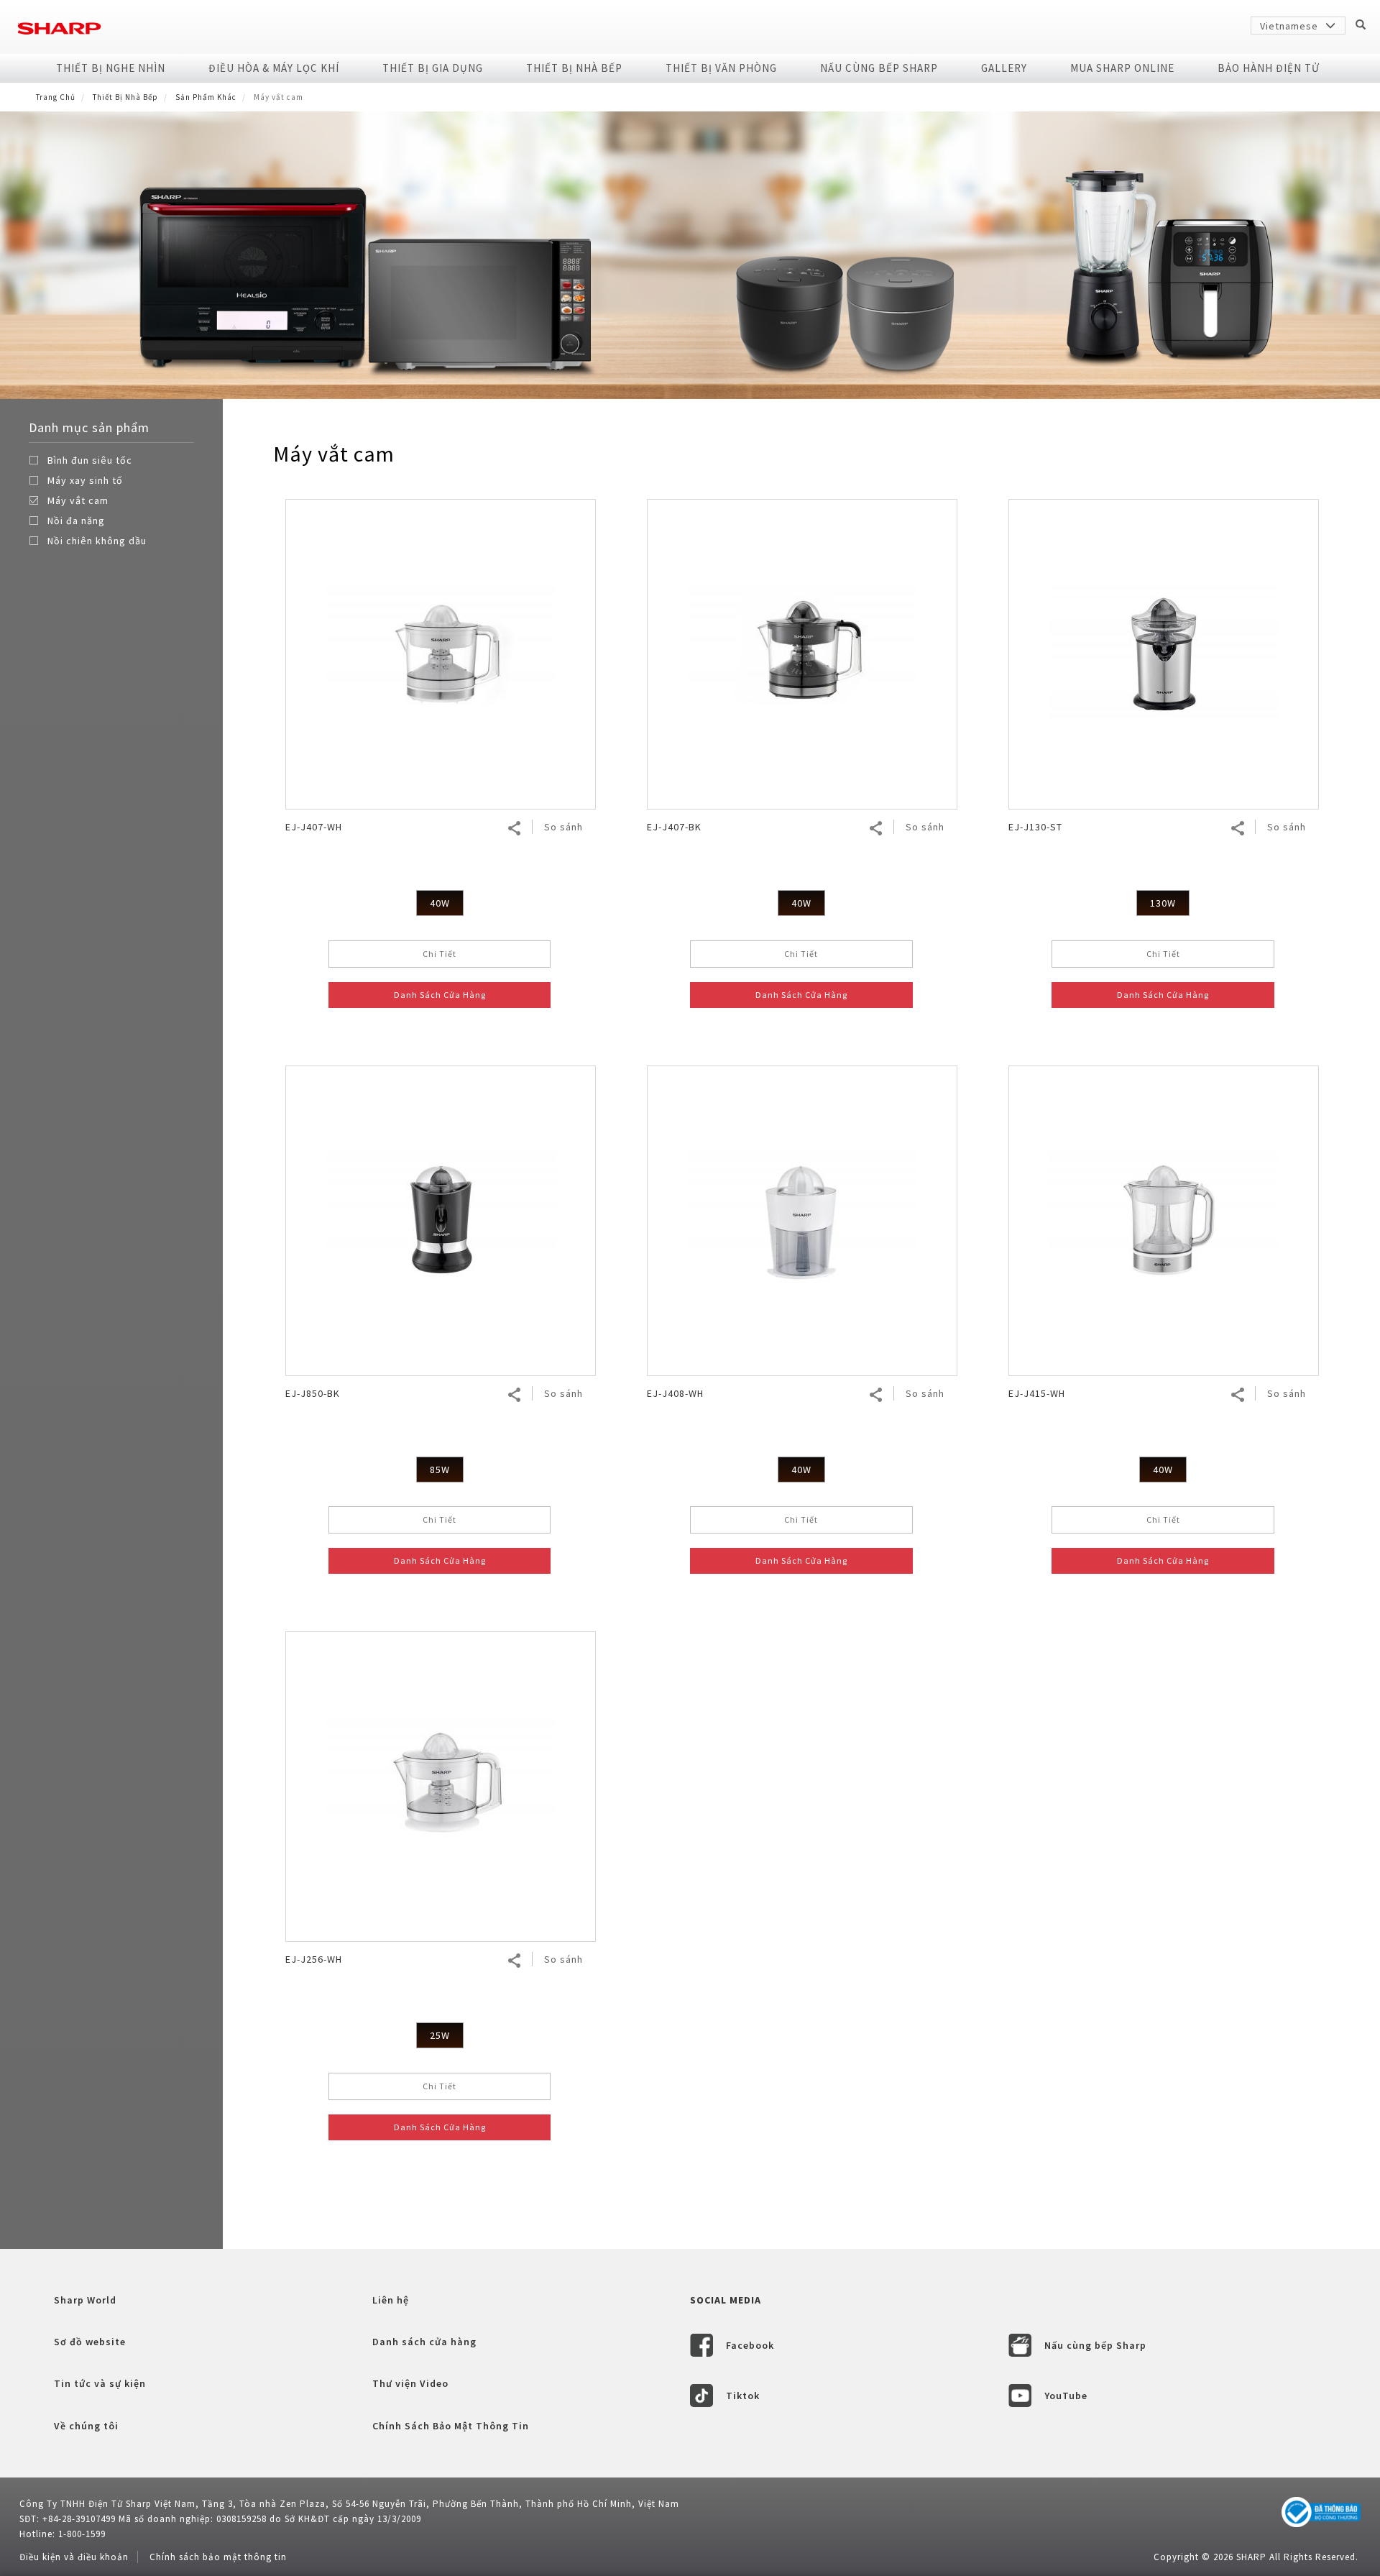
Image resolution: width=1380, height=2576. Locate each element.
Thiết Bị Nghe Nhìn (111, 68)
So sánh (563, 827)
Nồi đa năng (76, 521)
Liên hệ (391, 2300)
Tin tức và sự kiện (100, 2383)
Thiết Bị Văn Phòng (721, 68)
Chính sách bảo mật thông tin (218, 2557)
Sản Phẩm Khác (206, 97)
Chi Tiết (440, 954)
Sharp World (85, 2300)
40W (440, 903)
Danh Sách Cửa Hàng (440, 995)
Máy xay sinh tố (85, 480)
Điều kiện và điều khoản (74, 2557)
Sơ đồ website (90, 2342)
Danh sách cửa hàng (424, 2342)
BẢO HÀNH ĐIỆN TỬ (1269, 68)
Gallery (1004, 68)
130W (1163, 903)
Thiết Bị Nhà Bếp (574, 68)
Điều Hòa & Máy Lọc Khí (274, 68)
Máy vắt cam (78, 500)
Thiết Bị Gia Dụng (433, 68)
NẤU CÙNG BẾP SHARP (879, 68)
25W (440, 2035)
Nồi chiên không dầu (97, 541)
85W (440, 1470)
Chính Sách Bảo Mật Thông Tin (451, 2426)
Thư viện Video (410, 2383)
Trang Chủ (56, 97)
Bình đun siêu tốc (90, 460)
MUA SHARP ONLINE (1122, 68)
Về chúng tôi (86, 2426)
